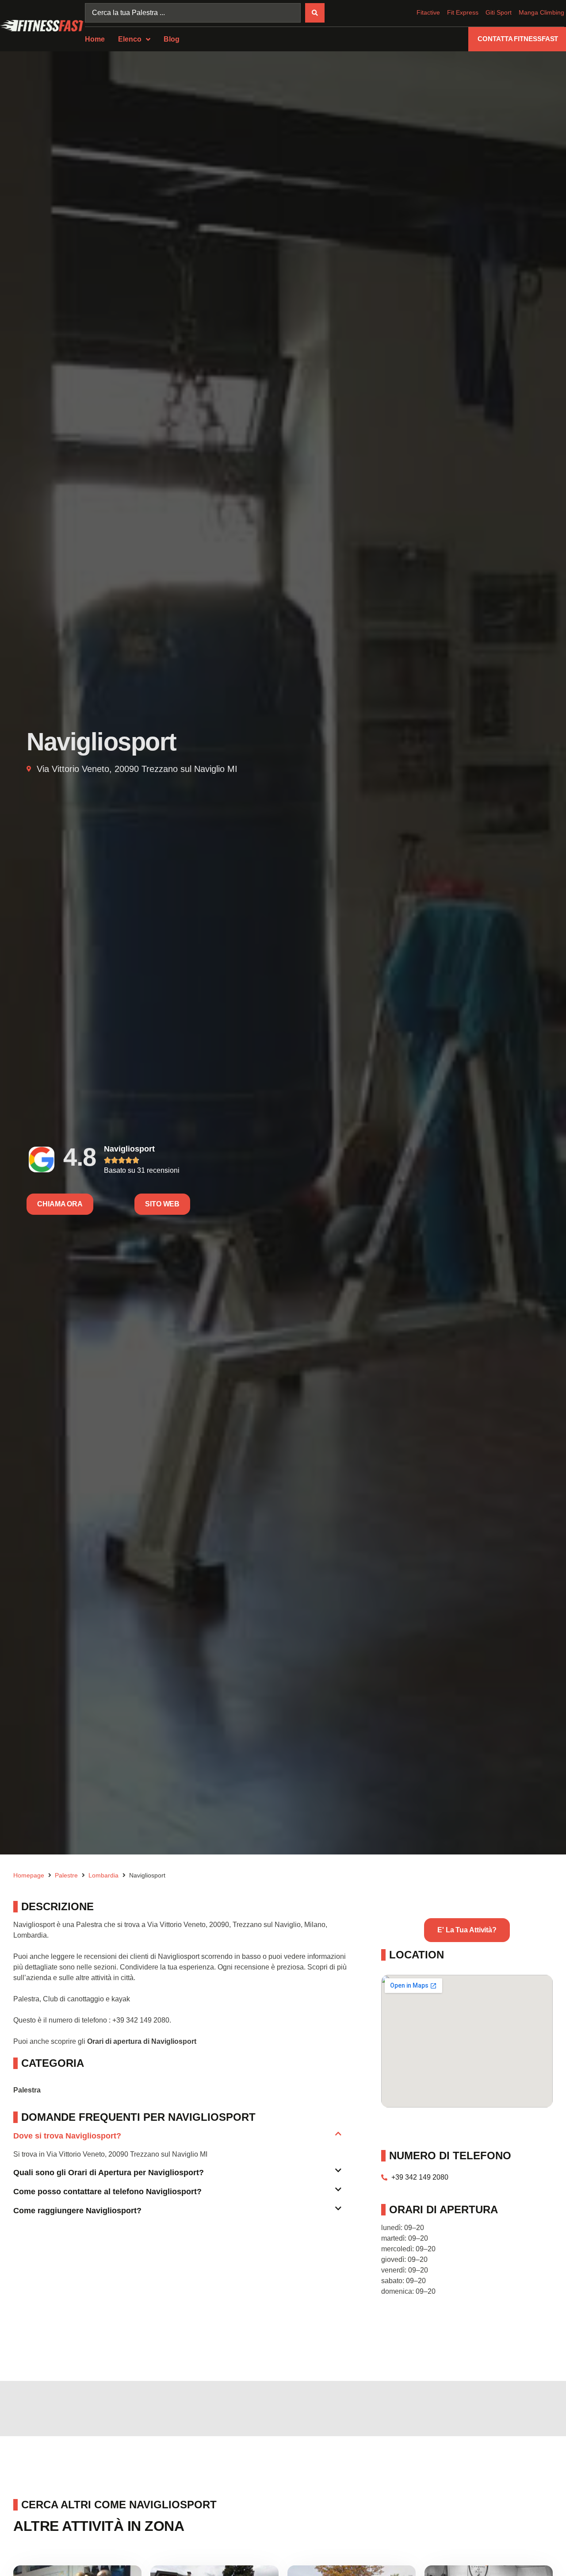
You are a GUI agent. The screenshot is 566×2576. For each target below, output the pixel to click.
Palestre (66, 1875)
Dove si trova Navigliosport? (67, 2136)
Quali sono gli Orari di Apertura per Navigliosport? (109, 2173)
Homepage (29, 1875)
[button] (177, 2140)
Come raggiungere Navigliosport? (77, 2211)
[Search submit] (315, 13)
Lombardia (103, 1875)
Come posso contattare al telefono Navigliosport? (107, 2192)
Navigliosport (129, 1149)
